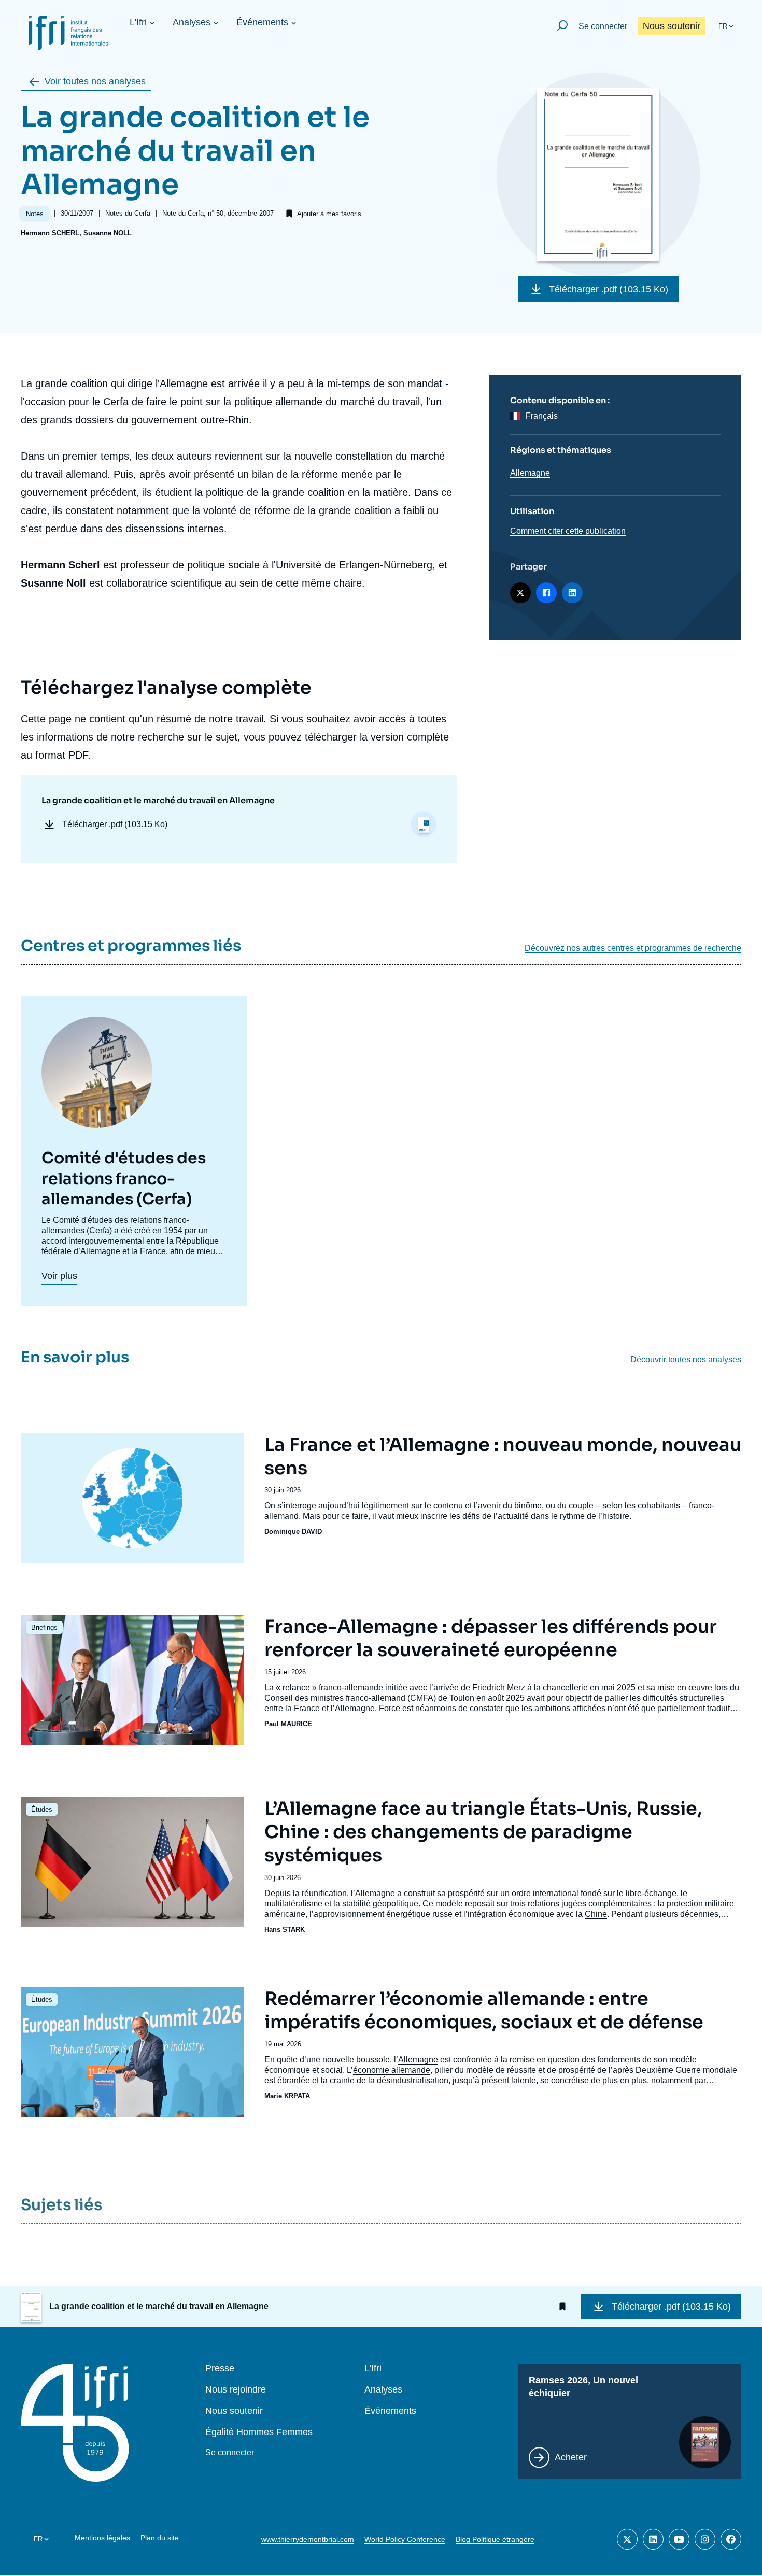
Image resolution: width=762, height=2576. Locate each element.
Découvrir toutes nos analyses (686, 1360)
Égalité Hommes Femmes (259, 2432)
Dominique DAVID (293, 1532)
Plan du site (160, 2538)
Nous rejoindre (236, 2390)
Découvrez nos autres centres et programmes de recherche (633, 948)
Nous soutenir (672, 26)
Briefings (44, 1627)
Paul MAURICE (288, 1724)
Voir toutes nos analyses (95, 81)
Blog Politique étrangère (495, 2539)
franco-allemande (351, 1688)
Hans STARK (285, 1930)
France (307, 1708)
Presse (220, 2368)
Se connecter (603, 26)
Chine (596, 1914)
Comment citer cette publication (568, 531)
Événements (262, 22)
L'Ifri (138, 22)
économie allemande (392, 2070)
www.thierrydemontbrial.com (308, 2539)
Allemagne (530, 473)
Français (542, 416)
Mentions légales (102, 2538)
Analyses (192, 22)
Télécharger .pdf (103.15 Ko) (609, 289)
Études (42, 1809)
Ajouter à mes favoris (329, 214)
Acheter (571, 2457)
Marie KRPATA (287, 2096)
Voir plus (59, 1276)
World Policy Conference (405, 2539)
